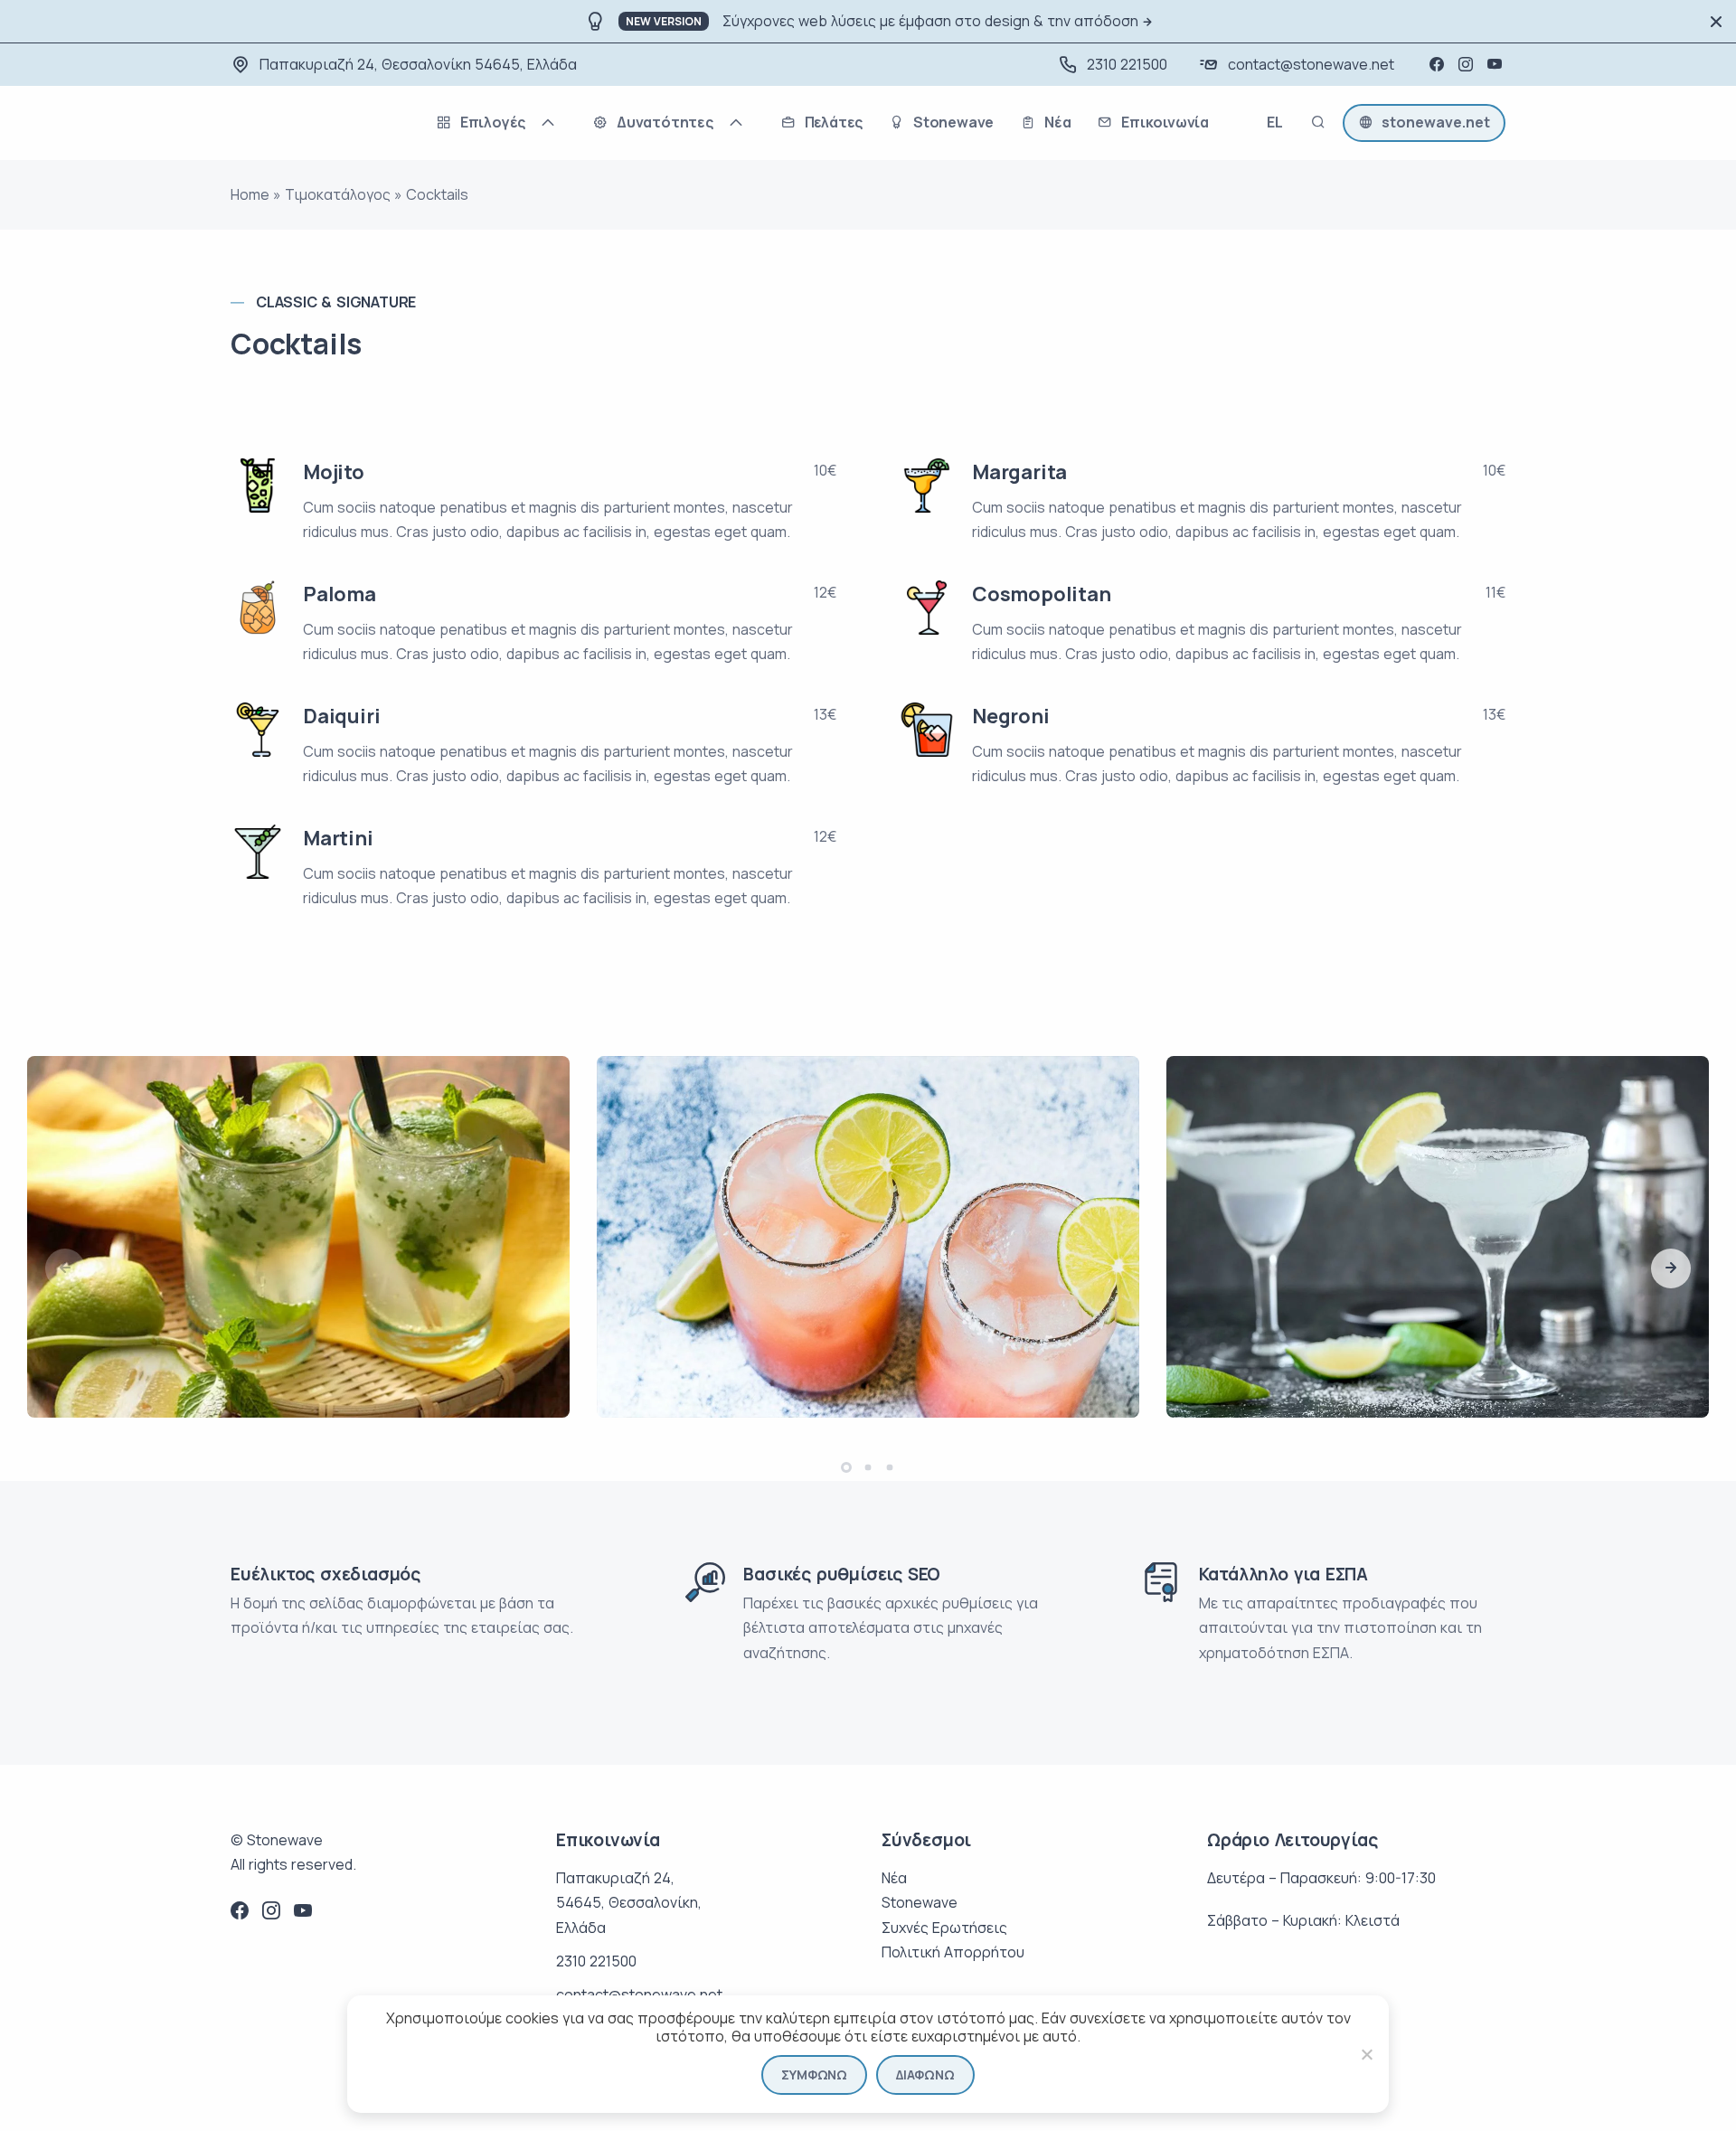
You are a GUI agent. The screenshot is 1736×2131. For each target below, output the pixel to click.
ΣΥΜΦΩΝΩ (814, 2074)
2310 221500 (1127, 64)
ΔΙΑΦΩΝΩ (925, 2074)
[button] (1671, 1268)
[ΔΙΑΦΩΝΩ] (1366, 2054)
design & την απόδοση (1061, 21)
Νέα (894, 1878)
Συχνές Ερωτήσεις (944, 1928)
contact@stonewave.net (1311, 64)
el (1275, 124)
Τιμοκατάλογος (338, 194)
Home (250, 194)
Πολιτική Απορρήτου (953, 1952)
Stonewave (920, 1902)
